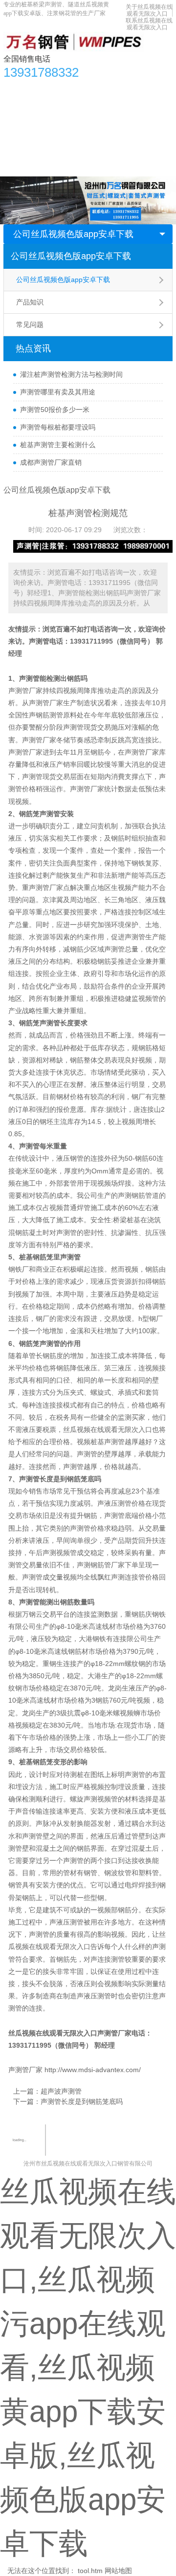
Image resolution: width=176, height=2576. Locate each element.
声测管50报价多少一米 (55, 410)
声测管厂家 (46, 888)
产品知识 (30, 302)
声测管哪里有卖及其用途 (58, 392)
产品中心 (47, 88)
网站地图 (118, 2571)
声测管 (39, 641)
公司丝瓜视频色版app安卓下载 (73, 234)
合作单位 (61, 128)
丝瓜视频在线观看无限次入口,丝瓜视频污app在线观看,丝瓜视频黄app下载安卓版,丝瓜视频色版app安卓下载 (88, 2368)
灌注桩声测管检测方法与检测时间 (71, 374)
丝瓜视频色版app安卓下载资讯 (118, 88)
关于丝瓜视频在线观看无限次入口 (149, 10)
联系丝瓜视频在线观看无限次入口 (149, 24)
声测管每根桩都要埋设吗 (58, 427)
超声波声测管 (61, 2091)
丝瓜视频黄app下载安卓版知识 (56, 108)
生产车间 (22, 128)
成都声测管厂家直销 (51, 462)
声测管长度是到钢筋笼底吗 (82, 2101)
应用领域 (127, 108)
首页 (16, 88)
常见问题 (30, 325)
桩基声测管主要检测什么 (58, 445)
